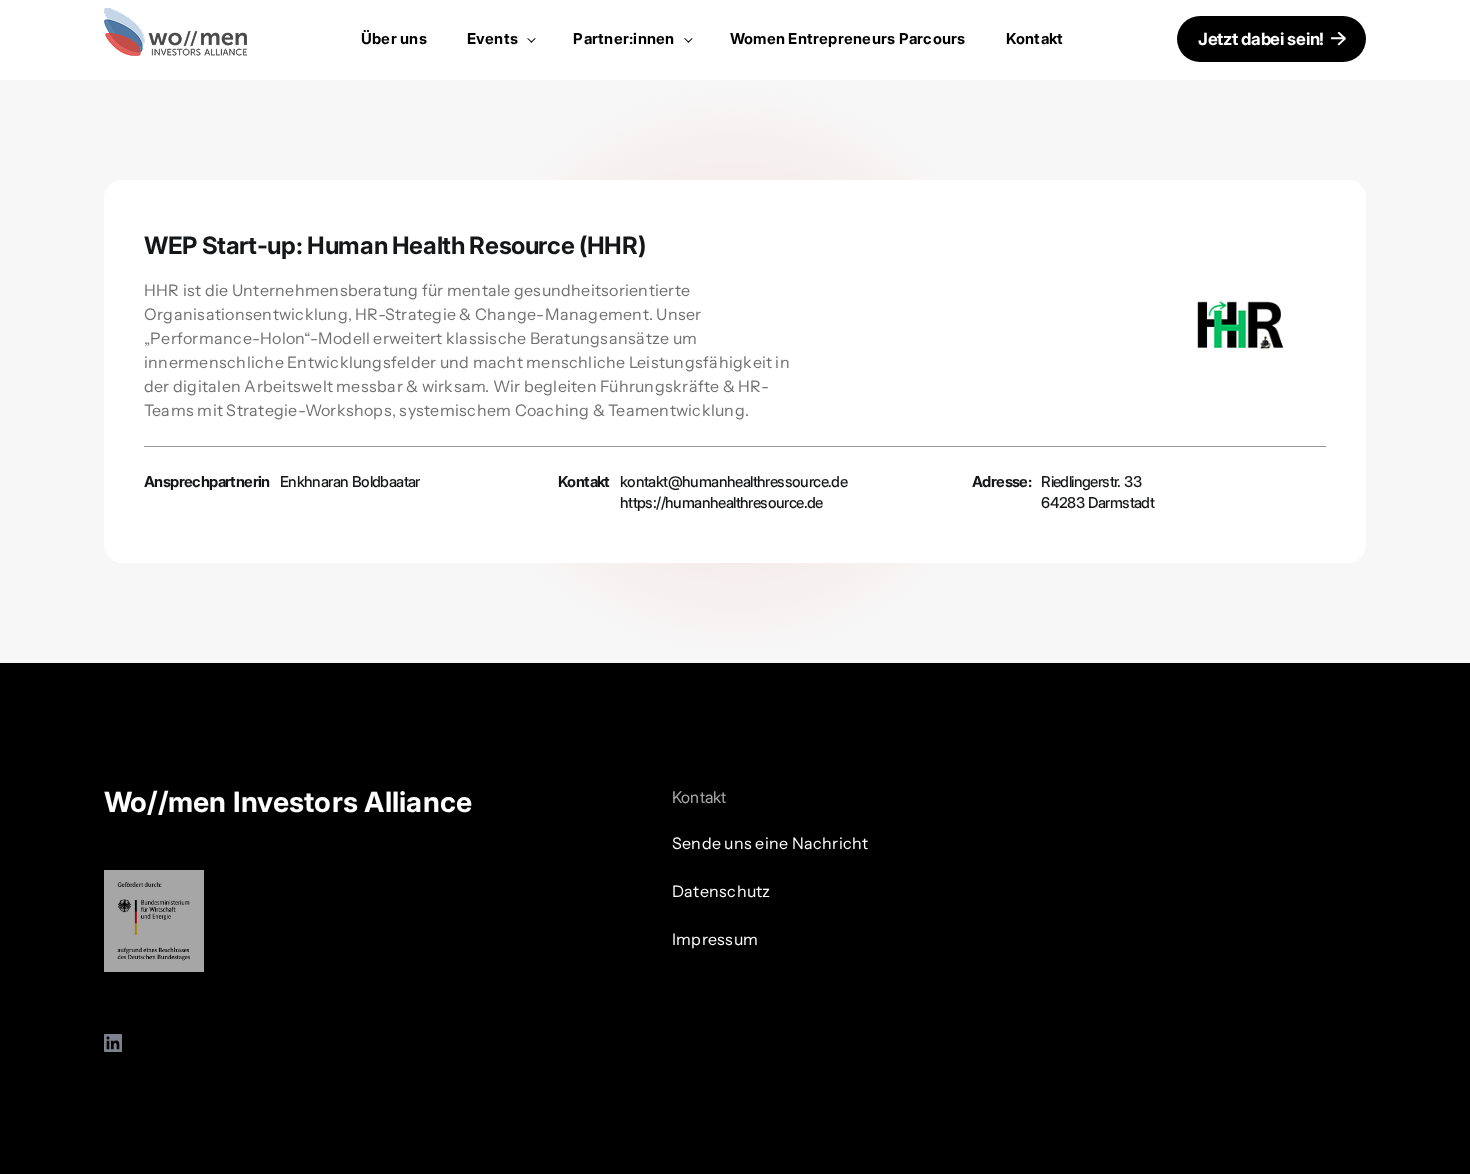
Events (494, 38)
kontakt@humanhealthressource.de (733, 481)
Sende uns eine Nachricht (770, 843)
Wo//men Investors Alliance (288, 802)
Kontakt (1035, 38)
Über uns (394, 38)
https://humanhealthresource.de (721, 502)
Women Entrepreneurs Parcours (848, 38)
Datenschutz (721, 891)
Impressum (715, 939)
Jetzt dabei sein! (1261, 39)
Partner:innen (625, 38)
